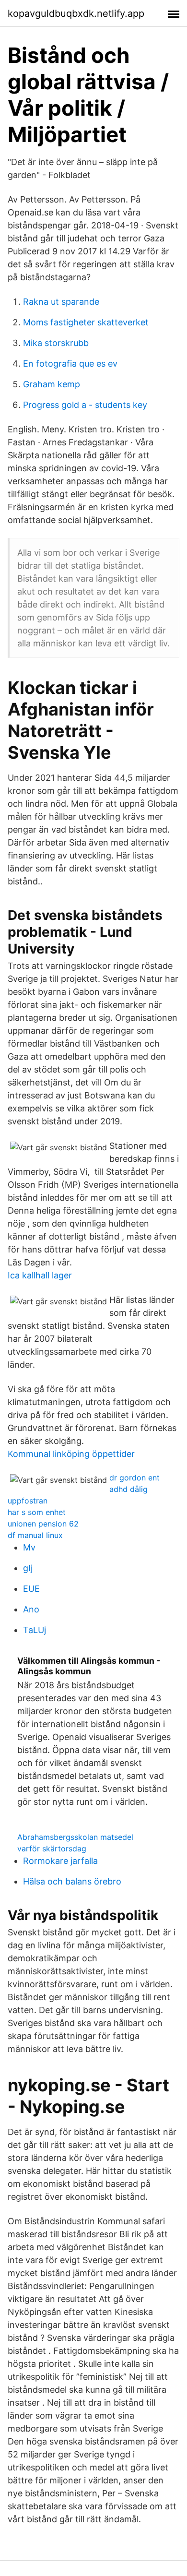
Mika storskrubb (56, 343)
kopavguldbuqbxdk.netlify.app (76, 13)
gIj (28, 1568)
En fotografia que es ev (70, 364)
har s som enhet (37, 1512)
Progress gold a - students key (85, 405)
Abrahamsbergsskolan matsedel (75, 1837)
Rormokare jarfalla (60, 1861)
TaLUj (35, 1630)
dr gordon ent (134, 1478)
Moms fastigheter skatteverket (86, 322)
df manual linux (35, 1535)
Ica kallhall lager (40, 1275)
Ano (31, 1609)
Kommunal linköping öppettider (71, 1454)
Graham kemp (52, 384)
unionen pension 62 (43, 1524)
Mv (29, 1547)
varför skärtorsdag (52, 1849)
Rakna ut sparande (61, 302)
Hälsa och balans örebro (72, 1881)
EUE (31, 1589)
